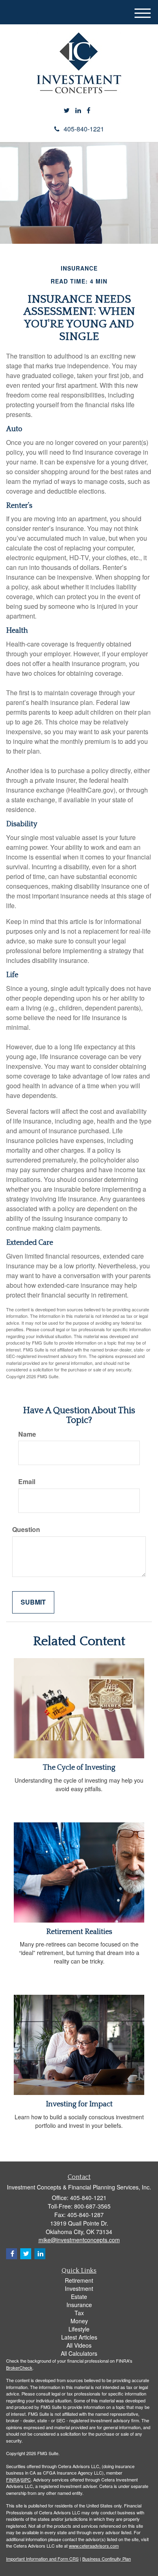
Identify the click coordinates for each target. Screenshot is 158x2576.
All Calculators (79, 2353)
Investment (79, 2288)
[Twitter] (67, 111)
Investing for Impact (79, 2104)
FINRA (13, 2479)
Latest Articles (79, 2337)
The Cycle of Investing (79, 1768)
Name (27, 1434)
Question (26, 1530)
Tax (79, 2313)
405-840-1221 (84, 129)
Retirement (79, 2280)
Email (27, 1482)
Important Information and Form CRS (42, 2559)
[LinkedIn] (78, 111)
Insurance (79, 2305)
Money (79, 2321)
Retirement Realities (79, 1932)
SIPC (26, 2479)
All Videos (79, 2345)
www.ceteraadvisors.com (94, 2546)
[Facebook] (89, 111)
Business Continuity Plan (107, 2559)
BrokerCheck (19, 2368)
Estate (79, 2297)
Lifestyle (79, 2329)
